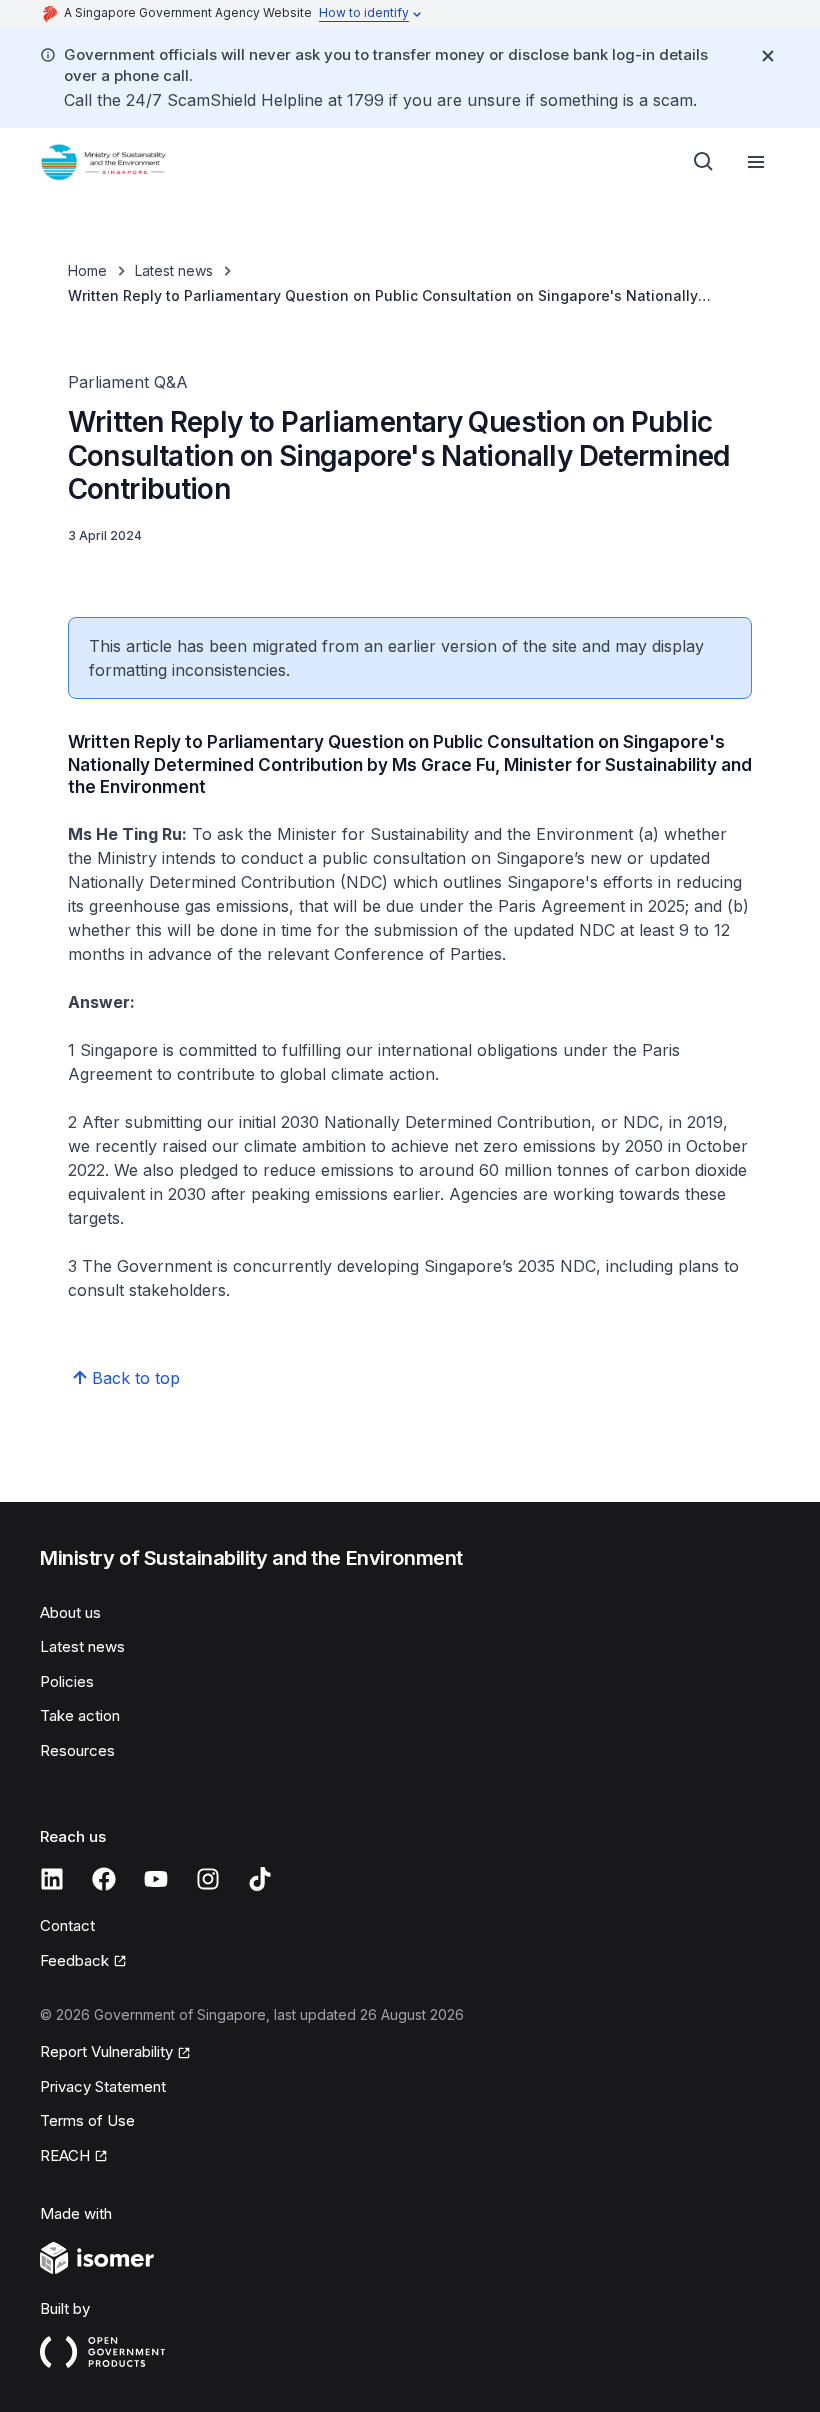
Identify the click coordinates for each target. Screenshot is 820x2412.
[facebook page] (104, 1879)
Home (87, 270)
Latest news (174, 270)
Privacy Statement (103, 2086)
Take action (80, 1715)
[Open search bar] (704, 162)
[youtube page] (156, 1879)
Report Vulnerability (106, 2051)
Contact (67, 1925)
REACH (65, 2155)
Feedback (74, 1960)
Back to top (136, 1378)
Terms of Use (87, 2120)
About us (70, 1612)
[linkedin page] (52, 1879)
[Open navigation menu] (756, 162)
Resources (77, 1750)
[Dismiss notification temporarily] (768, 56)
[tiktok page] (260, 1879)
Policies (67, 1681)
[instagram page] (208, 1879)
